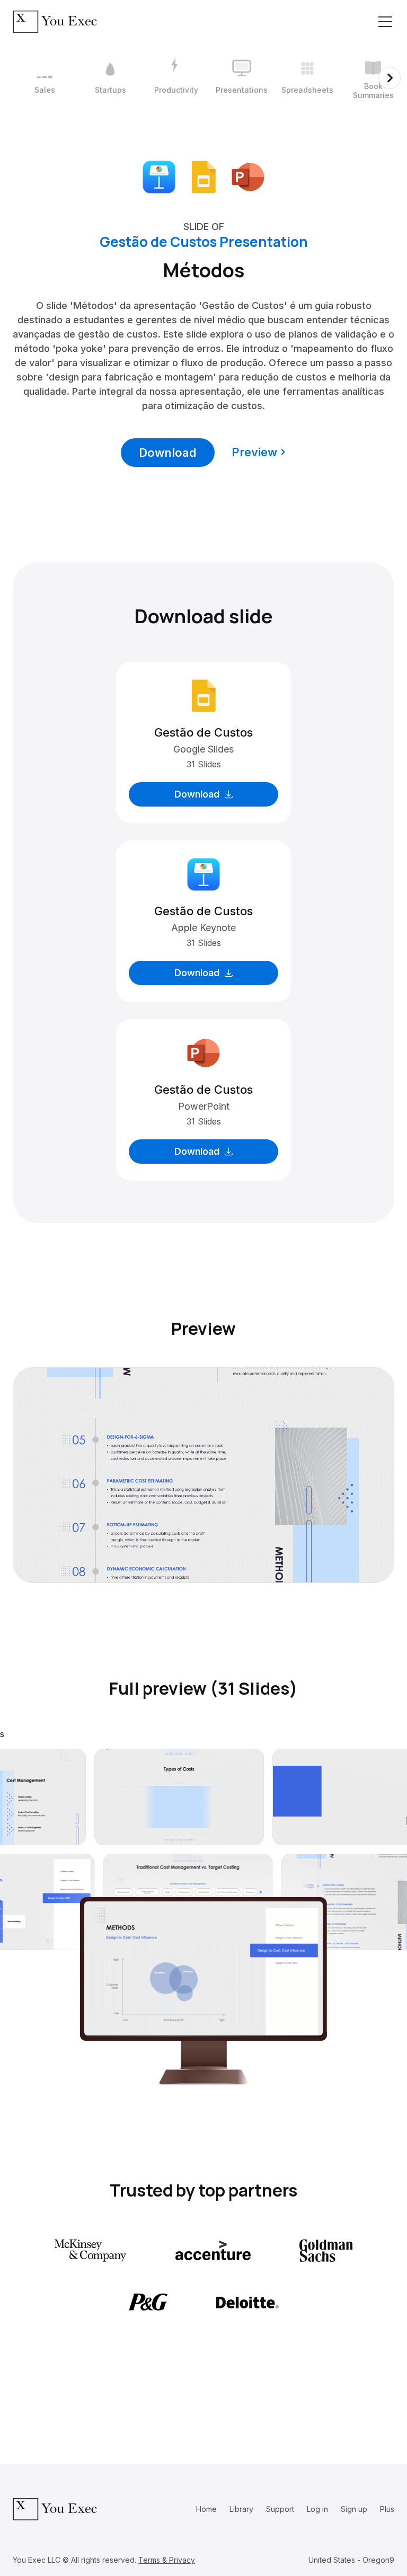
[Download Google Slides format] (203, 176)
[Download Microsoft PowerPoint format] (248, 176)
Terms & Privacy (167, 2560)
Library (241, 2509)
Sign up (354, 2509)
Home (206, 2509)
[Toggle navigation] (385, 22)
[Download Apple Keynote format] (159, 176)
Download (168, 453)
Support (280, 2509)
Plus (387, 2509)
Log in (317, 2509)
